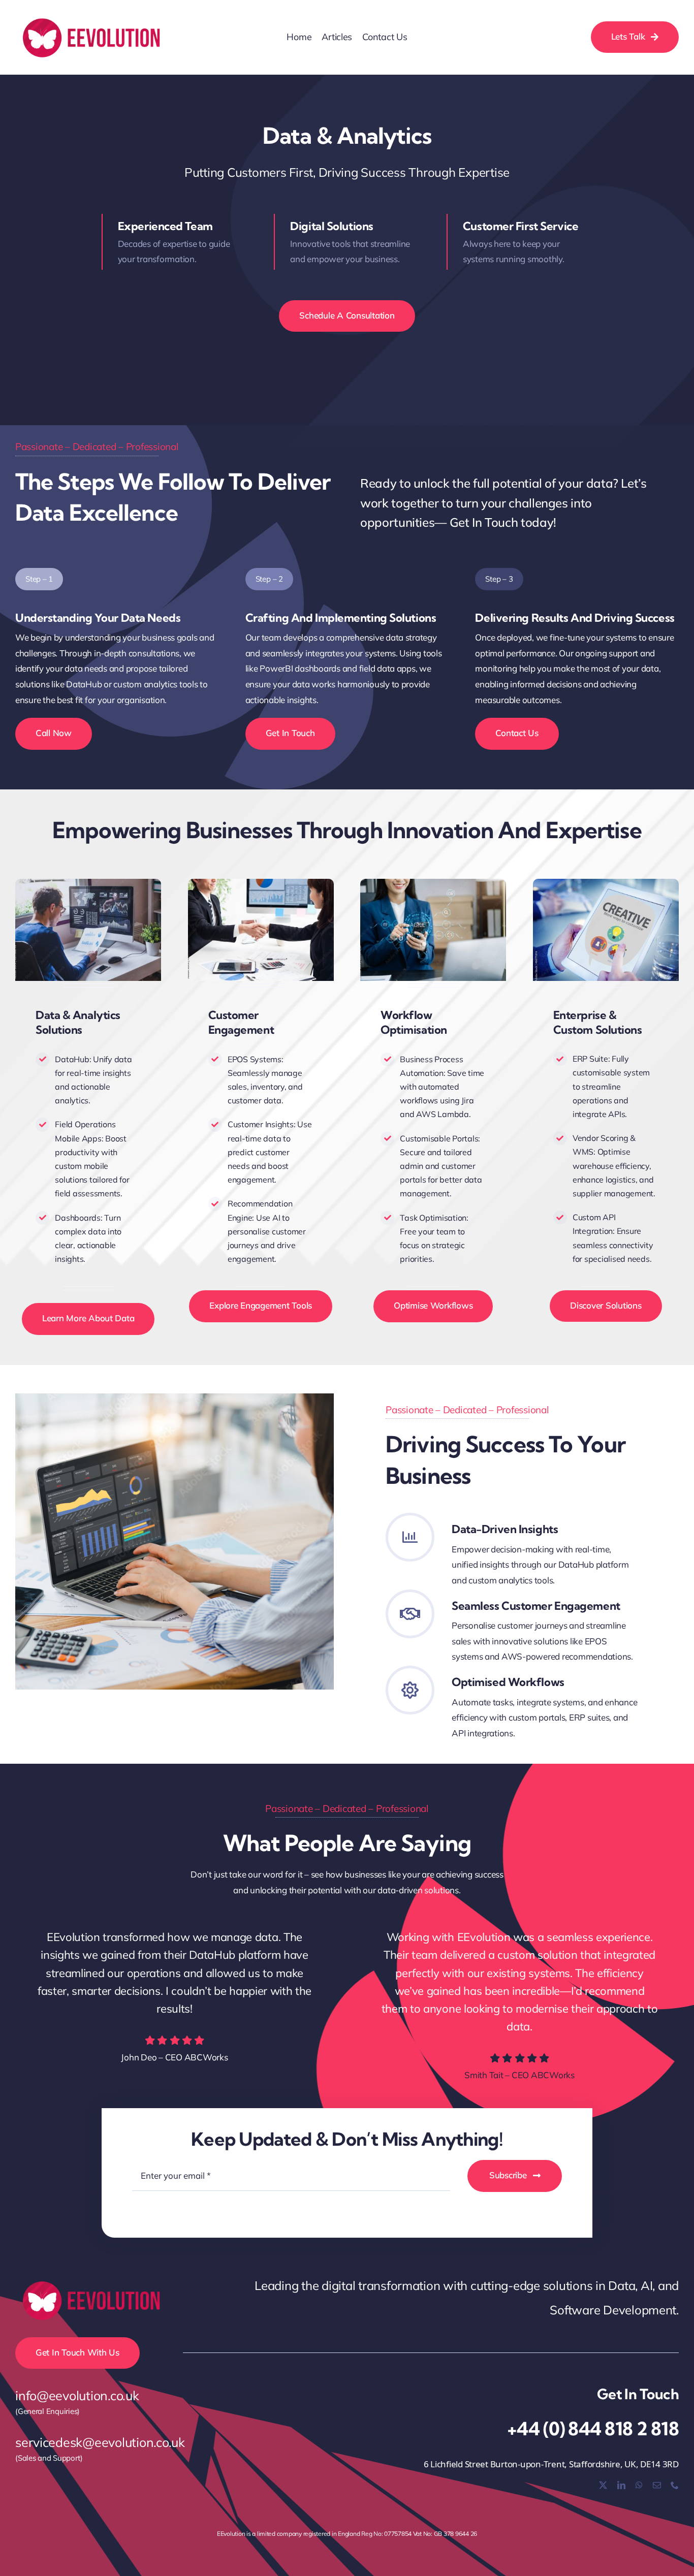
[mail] (657, 2485)
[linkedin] (621, 2485)
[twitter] (603, 2485)
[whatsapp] (639, 2485)
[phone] (675, 2485)
